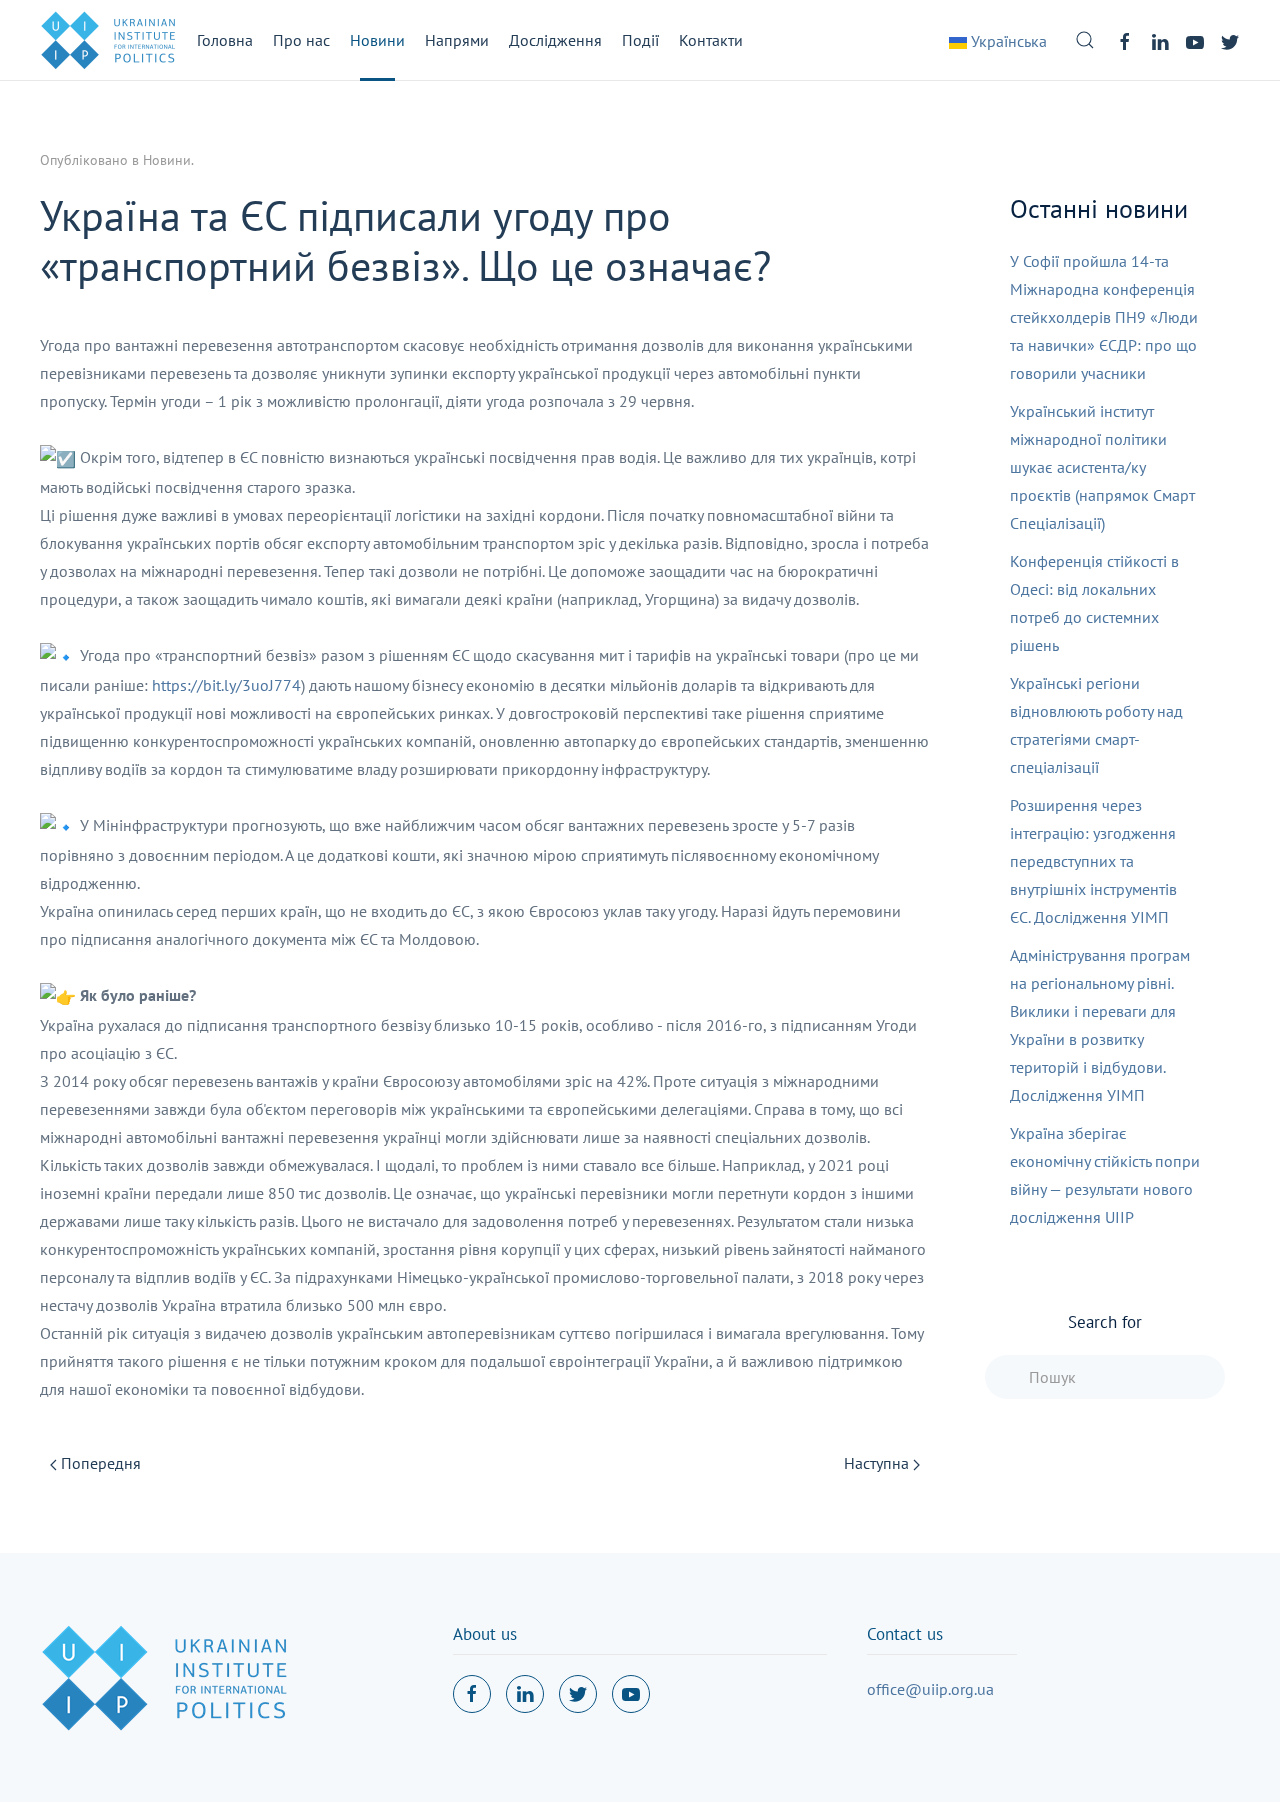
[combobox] (1105, 1377)
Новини (377, 40)
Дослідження (555, 40)
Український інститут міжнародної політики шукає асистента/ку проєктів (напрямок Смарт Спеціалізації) (1102, 467)
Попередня (99, 1463)
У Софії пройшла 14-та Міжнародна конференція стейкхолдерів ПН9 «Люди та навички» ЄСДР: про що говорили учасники (1104, 317)
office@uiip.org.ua (930, 1689)
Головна (225, 40)
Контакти (711, 40)
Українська (1007, 41)
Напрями (457, 40)
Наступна (878, 1463)
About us (485, 1634)
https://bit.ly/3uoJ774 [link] (226, 685)
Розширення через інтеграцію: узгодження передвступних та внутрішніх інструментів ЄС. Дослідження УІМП (1093, 861)
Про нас (301, 40)
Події (640, 40)
